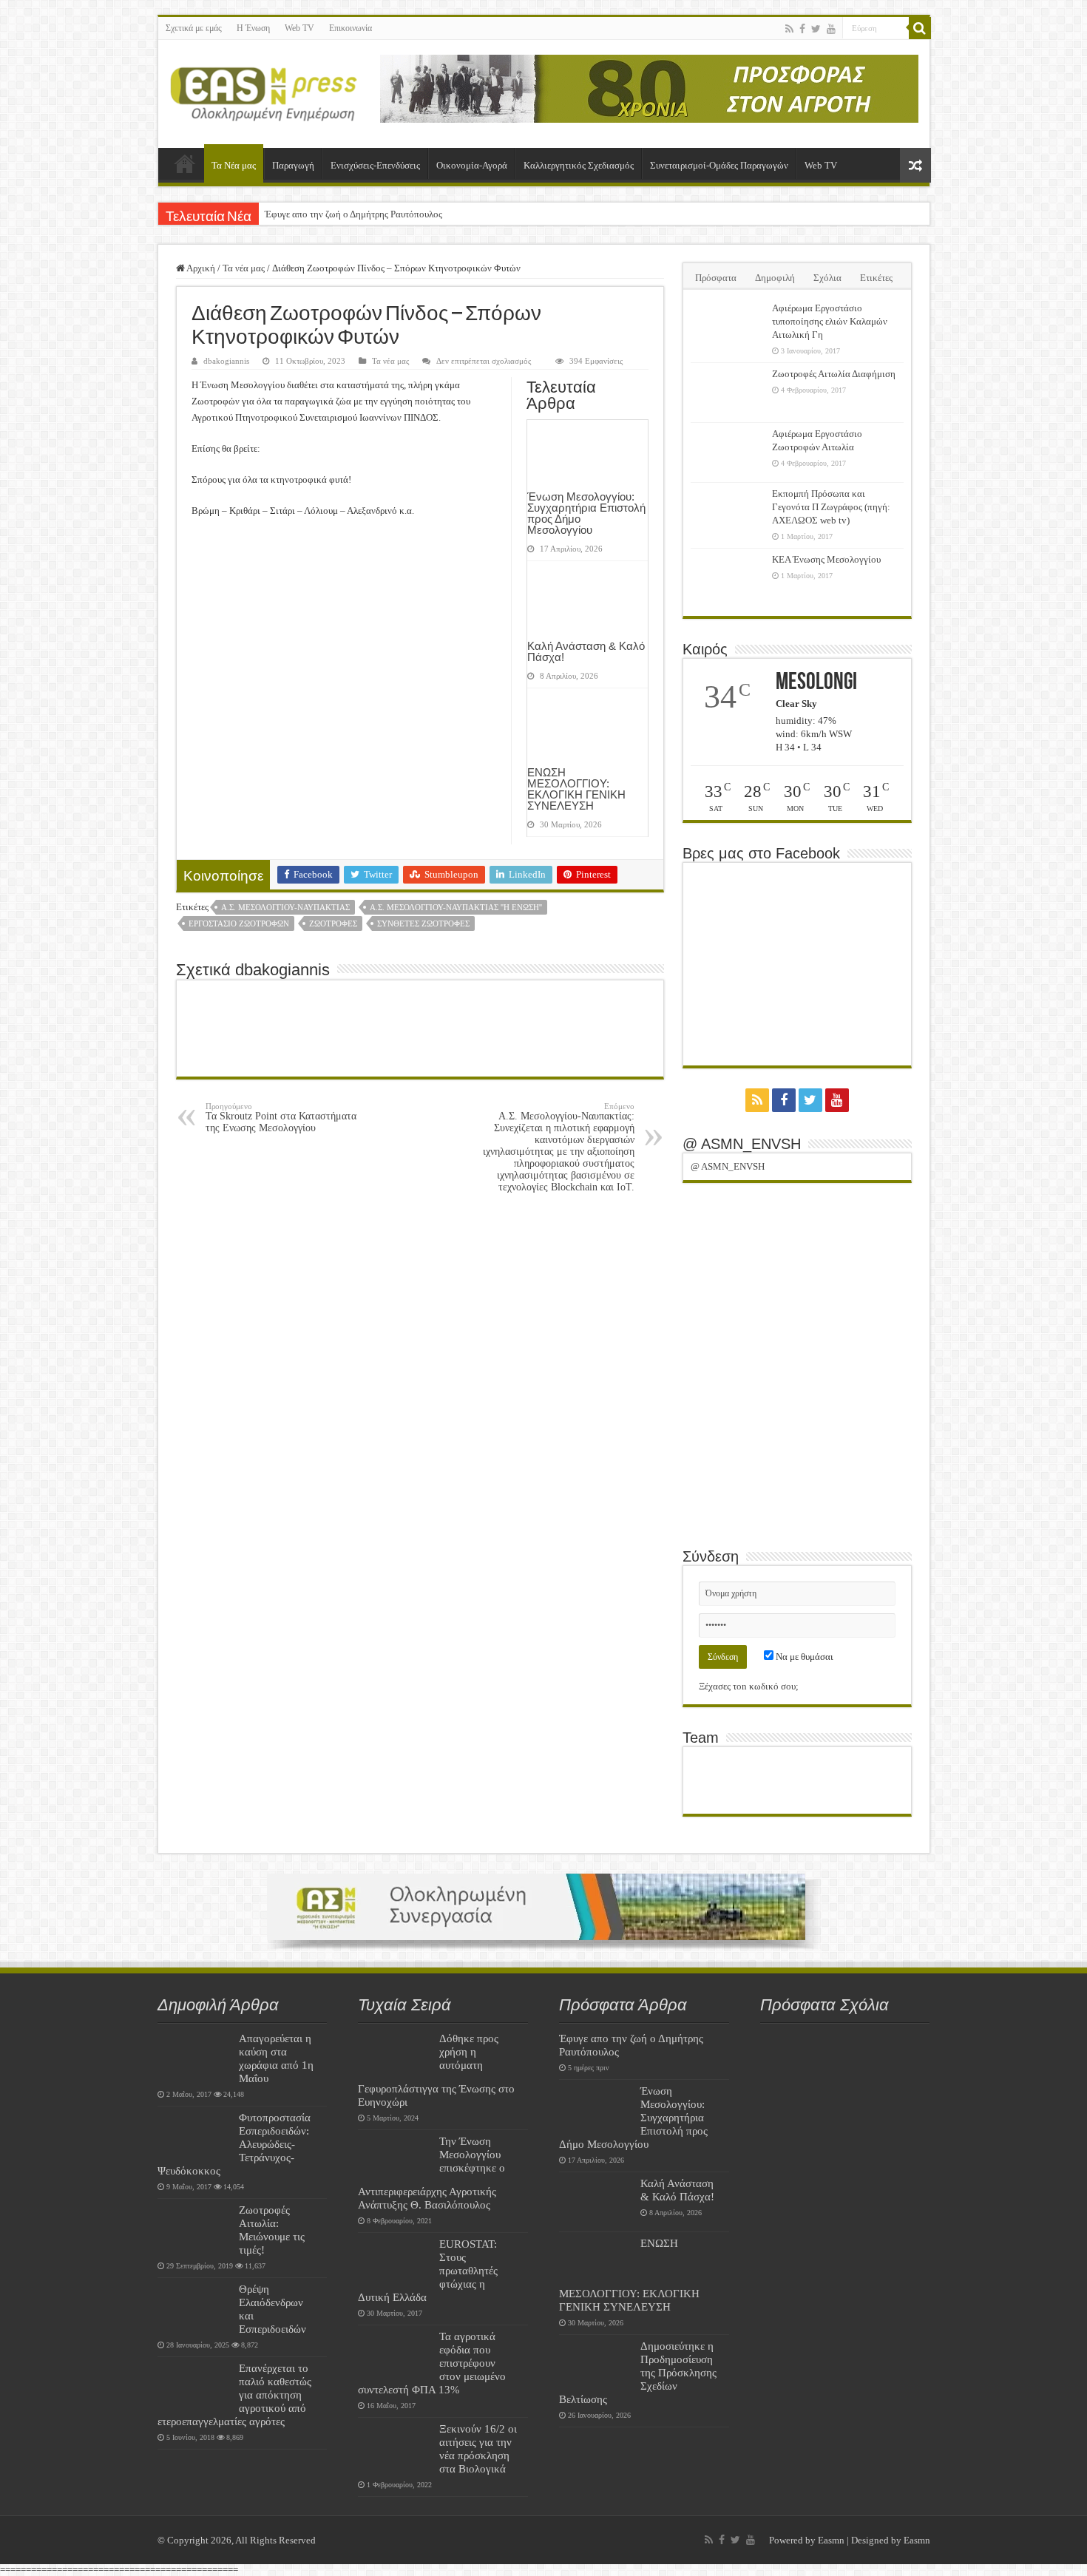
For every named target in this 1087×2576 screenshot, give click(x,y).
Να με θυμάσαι (803, 1657)
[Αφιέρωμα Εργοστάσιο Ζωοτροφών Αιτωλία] (728, 453)
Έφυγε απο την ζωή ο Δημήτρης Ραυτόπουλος (353, 214)
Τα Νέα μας (234, 165)
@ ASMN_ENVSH (742, 1144)
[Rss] (789, 29)
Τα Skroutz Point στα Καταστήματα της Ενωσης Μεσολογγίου (281, 1118)
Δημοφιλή (775, 278)
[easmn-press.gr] (264, 91)
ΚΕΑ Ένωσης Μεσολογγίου (826, 559)
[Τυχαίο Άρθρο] (915, 165)
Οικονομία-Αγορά (472, 165)
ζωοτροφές (333, 923)
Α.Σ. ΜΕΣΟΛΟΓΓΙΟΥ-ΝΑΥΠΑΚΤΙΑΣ (285, 907)
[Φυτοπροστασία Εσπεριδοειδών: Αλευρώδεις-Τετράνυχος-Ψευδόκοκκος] (194, 2136)
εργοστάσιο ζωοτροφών (239, 923)
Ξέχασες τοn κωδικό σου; (749, 1686)
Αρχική (185, 163)
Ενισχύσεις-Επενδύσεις (375, 165)
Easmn (831, 2540)
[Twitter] (816, 29)
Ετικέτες (876, 278)
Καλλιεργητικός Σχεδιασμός (579, 165)
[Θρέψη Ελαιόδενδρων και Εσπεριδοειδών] (194, 2308)
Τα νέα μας (244, 268)
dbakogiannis (226, 361)
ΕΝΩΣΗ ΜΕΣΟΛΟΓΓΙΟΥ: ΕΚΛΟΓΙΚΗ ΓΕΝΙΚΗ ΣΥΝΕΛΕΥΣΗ (576, 789)
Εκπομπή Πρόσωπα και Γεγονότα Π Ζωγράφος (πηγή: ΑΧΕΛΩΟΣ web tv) (831, 507)
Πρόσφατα (716, 278)
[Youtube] (831, 29)
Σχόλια (827, 278)
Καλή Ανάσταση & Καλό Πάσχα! (586, 651)
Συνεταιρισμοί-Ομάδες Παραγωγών (719, 165)
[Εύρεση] (920, 28)
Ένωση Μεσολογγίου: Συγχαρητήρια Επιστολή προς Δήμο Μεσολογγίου (586, 513)
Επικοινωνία (351, 28)
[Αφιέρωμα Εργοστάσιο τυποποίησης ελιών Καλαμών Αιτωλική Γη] (728, 327)
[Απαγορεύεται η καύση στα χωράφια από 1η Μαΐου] (194, 2057)
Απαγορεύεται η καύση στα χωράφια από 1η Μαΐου (276, 2058)
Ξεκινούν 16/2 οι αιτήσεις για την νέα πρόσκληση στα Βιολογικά (478, 2448)
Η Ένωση (253, 28)
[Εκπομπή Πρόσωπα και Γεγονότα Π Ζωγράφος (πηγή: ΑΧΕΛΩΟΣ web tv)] (728, 512)
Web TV (299, 28)
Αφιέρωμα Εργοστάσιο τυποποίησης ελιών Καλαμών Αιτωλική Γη (830, 321)
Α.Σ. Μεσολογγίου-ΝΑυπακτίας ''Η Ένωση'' (456, 907)
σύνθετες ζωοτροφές (423, 923)
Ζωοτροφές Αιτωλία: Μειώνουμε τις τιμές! (272, 2230)
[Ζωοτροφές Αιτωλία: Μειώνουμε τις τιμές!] (194, 2228)
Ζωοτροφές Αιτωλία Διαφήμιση (834, 374)
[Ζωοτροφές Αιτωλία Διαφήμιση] (728, 393)
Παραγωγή (293, 165)
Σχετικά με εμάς (194, 28)
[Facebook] (802, 29)
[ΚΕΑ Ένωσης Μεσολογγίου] (728, 578)
